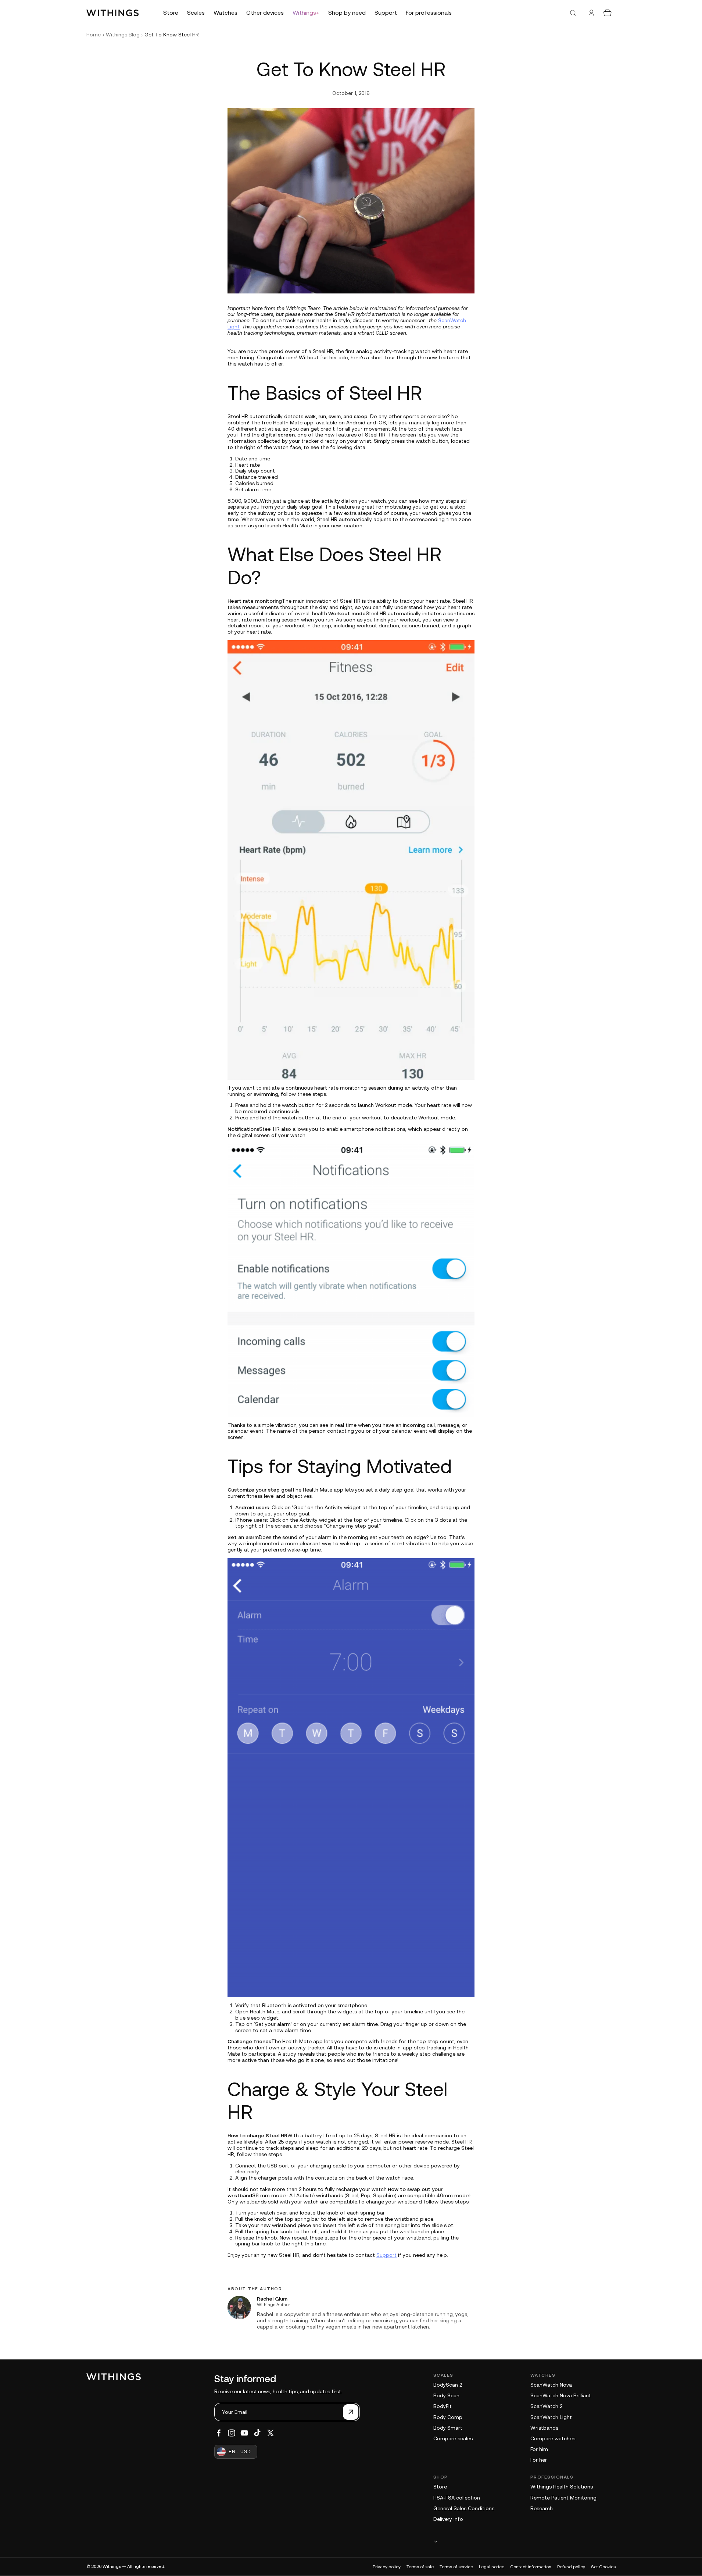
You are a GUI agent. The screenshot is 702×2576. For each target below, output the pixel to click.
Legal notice (492, 2567)
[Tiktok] (257, 2433)
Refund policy (571, 2567)
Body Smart (448, 2428)
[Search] (573, 13)
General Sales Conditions (464, 2508)
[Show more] (524, 2541)
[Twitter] (271, 2433)
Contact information (531, 2567)
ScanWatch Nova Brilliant (561, 2395)
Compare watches (553, 2438)
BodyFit (443, 2406)
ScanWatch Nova (551, 2385)
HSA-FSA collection (457, 2498)
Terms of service (456, 2567)
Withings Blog (123, 35)
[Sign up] (351, 2412)
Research (542, 2508)
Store (440, 2487)
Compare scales (453, 2438)
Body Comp (448, 2417)
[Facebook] (219, 2433)
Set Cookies (603, 2567)
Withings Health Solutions (562, 2487)
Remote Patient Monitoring (563, 2498)
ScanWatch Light (551, 2417)
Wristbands (544, 2428)
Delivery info (448, 2519)
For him (539, 2449)
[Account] (591, 13)
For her (539, 2460)
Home (94, 35)
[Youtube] (244, 2433)
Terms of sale (420, 2567)
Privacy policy (387, 2567)
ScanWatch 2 (546, 2406)
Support (386, 2255)
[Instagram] (232, 2433)
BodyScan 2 (448, 2385)
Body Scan (446, 2395)
